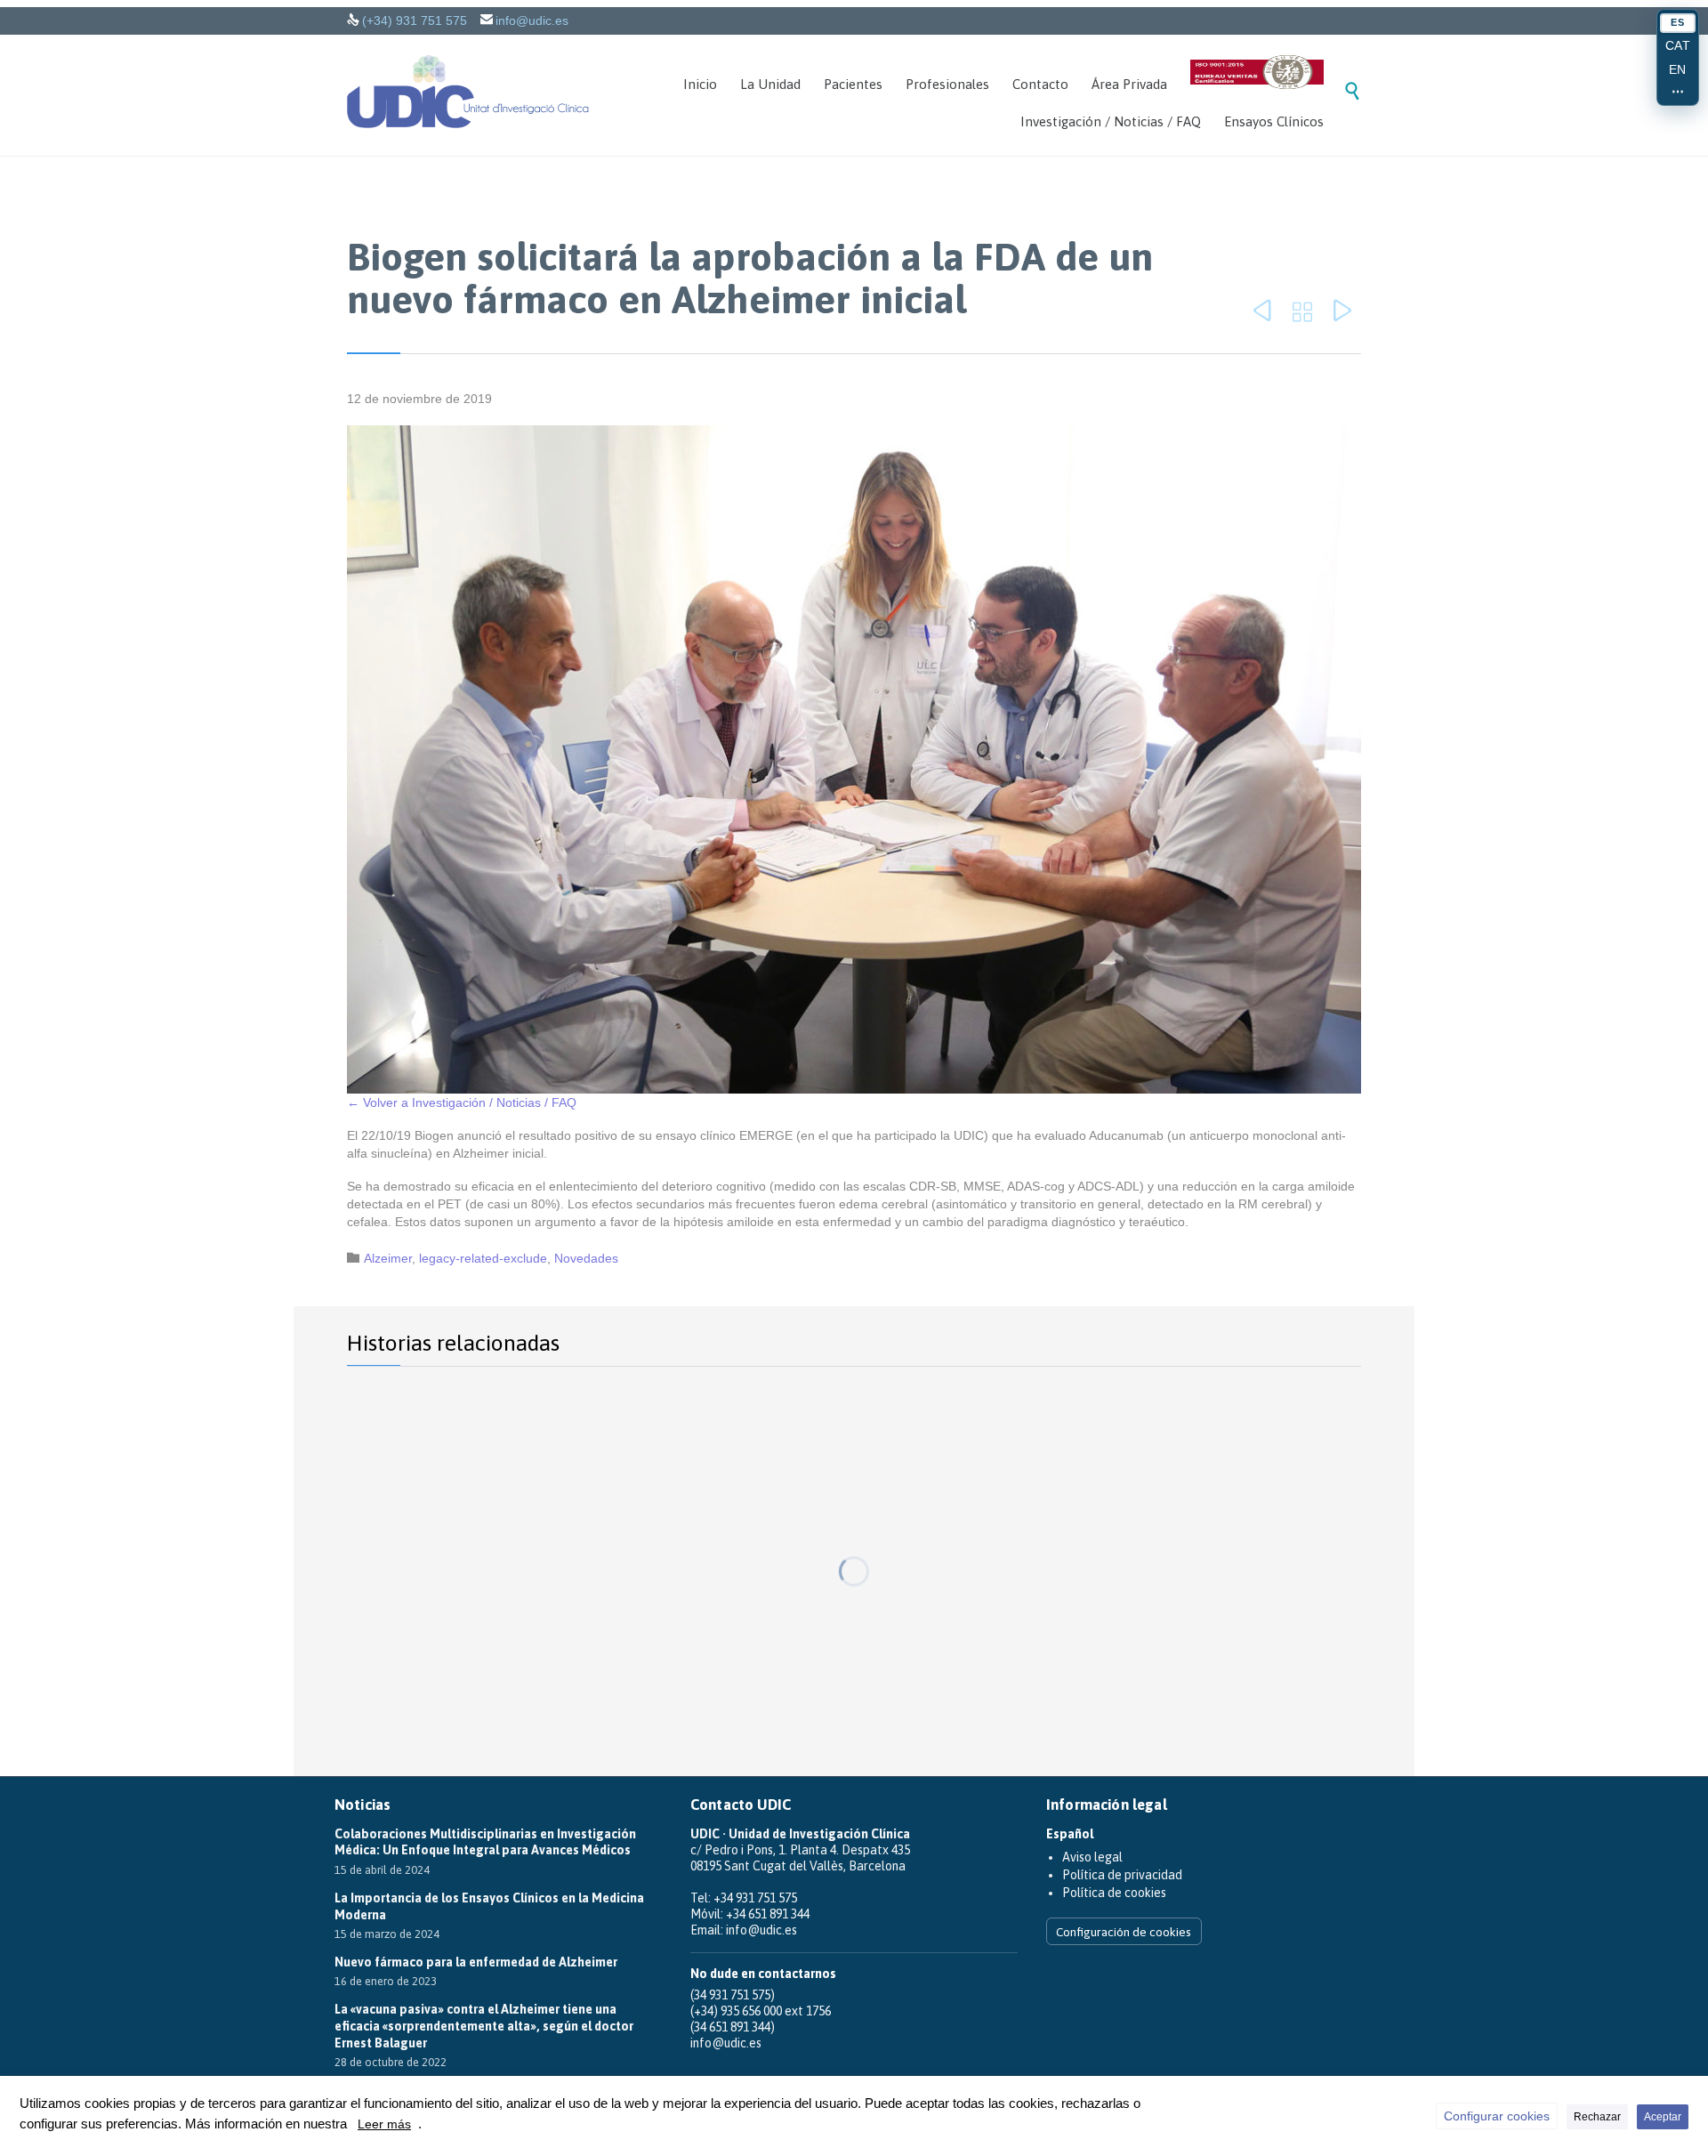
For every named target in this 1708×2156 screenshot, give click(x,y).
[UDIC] (468, 92)
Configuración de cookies (1124, 1932)
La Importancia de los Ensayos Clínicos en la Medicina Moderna (489, 1906)
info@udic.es (532, 20)
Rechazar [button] (1597, 2117)
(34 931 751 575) (733, 1995)
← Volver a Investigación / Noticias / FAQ (462, 1102)
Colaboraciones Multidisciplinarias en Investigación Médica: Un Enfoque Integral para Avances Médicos (485, 1842)
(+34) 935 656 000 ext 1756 (761, 2011)
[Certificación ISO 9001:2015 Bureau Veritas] (1257, 75)
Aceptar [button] (1663, 2117)
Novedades (586, 1258)
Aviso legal (1092, 1857)
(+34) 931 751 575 (415, 20)
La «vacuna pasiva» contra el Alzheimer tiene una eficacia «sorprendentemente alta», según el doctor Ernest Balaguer (484, 2026)
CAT (1678, 45)
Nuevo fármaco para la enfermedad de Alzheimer (476, 1962)
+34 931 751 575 (755, 1898)
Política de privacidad (1122, 1875)
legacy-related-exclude (483, 1258)
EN (1678, 69)
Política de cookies (1114, 1893)
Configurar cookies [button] (1497, 2116)
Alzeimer (388, 1258)
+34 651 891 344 (768, 1914)
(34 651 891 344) (733, 2027)
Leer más (384, 2124)
